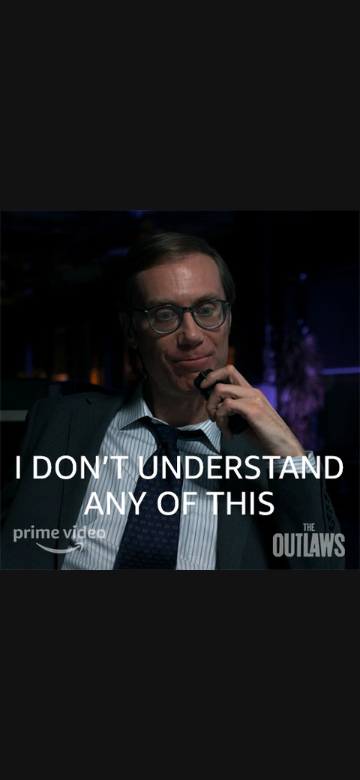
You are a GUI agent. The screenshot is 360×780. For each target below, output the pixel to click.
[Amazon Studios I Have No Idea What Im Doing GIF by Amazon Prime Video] (180, 390)
